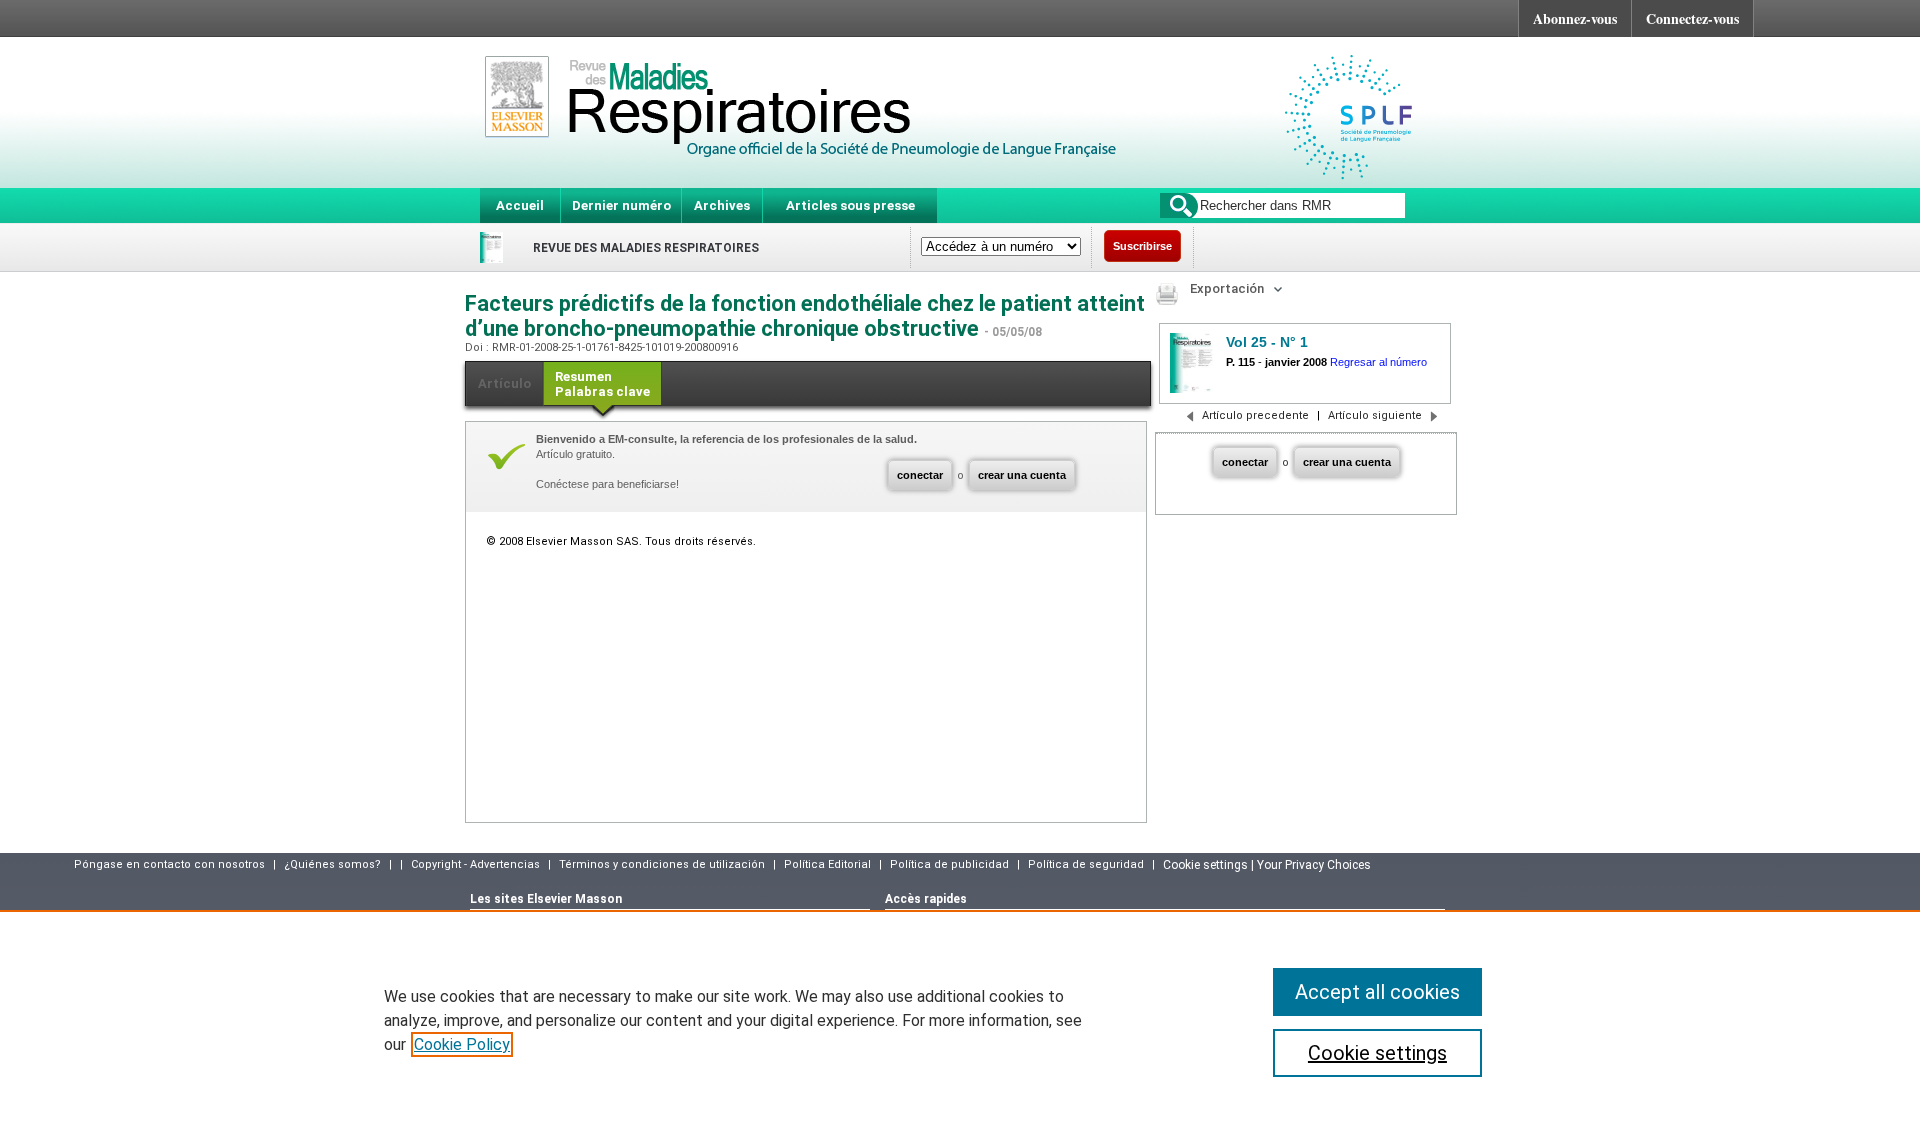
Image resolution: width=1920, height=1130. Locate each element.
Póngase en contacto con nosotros (169, 864)
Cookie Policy (462, 1044)
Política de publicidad (949, 864)
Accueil (520, 205)
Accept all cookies (1377, 992)
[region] (960, 1020)
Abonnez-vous (1575, 18)
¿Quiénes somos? (332, 864)
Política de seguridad (1086, 864)
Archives (722, 205)
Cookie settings (1377, 1053)
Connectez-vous (1692, 18)
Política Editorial (827, 864)
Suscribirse (1142, 246)
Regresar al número (1378, 362)
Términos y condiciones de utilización (662, 864)
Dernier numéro (621, 205)
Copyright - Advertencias (475, 864)
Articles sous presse (850, 205)
